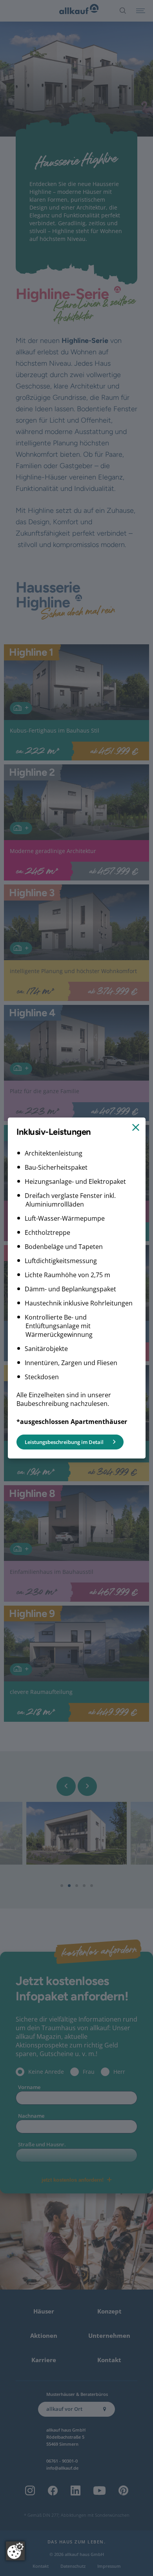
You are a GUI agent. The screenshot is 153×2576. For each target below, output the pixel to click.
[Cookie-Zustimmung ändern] (15, 2551)
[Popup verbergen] (135, 1128)
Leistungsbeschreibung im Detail (64, 1442)
